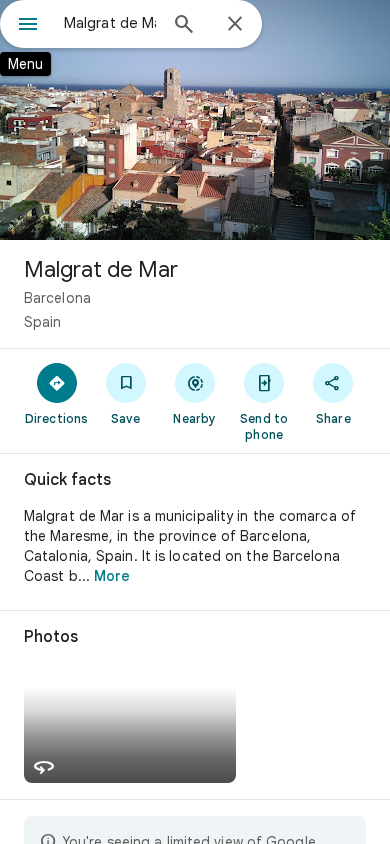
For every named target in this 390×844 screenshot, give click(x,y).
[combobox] (110, 23)
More (112, 576)
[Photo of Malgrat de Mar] (195, 120)
